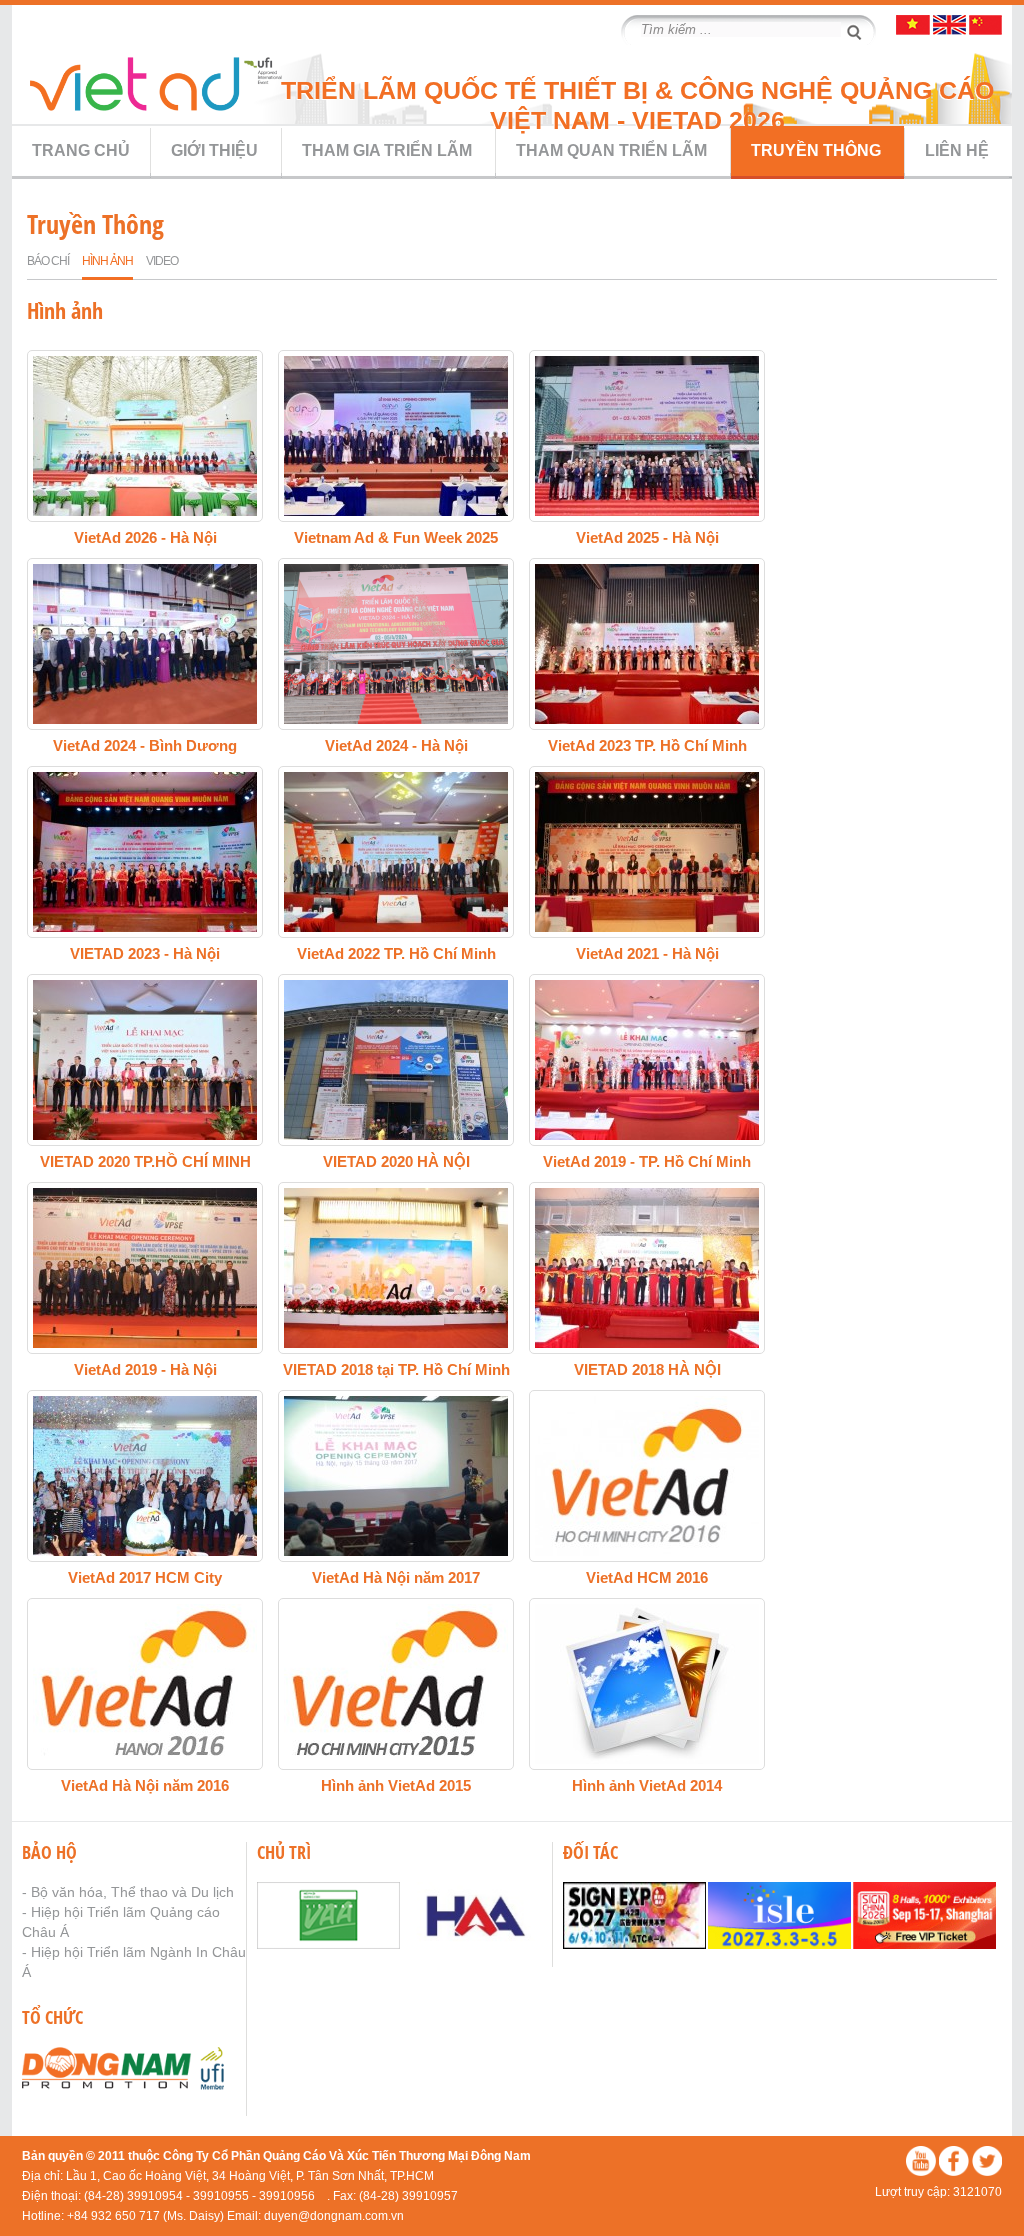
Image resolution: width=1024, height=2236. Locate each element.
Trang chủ (81, 150)
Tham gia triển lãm (387, 150)
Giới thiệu (214, 150)
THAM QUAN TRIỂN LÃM (611, 150)
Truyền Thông (816, 150)
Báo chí (48, 261)
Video (162, 261)
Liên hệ (957, 150)
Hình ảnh (107, 261)
